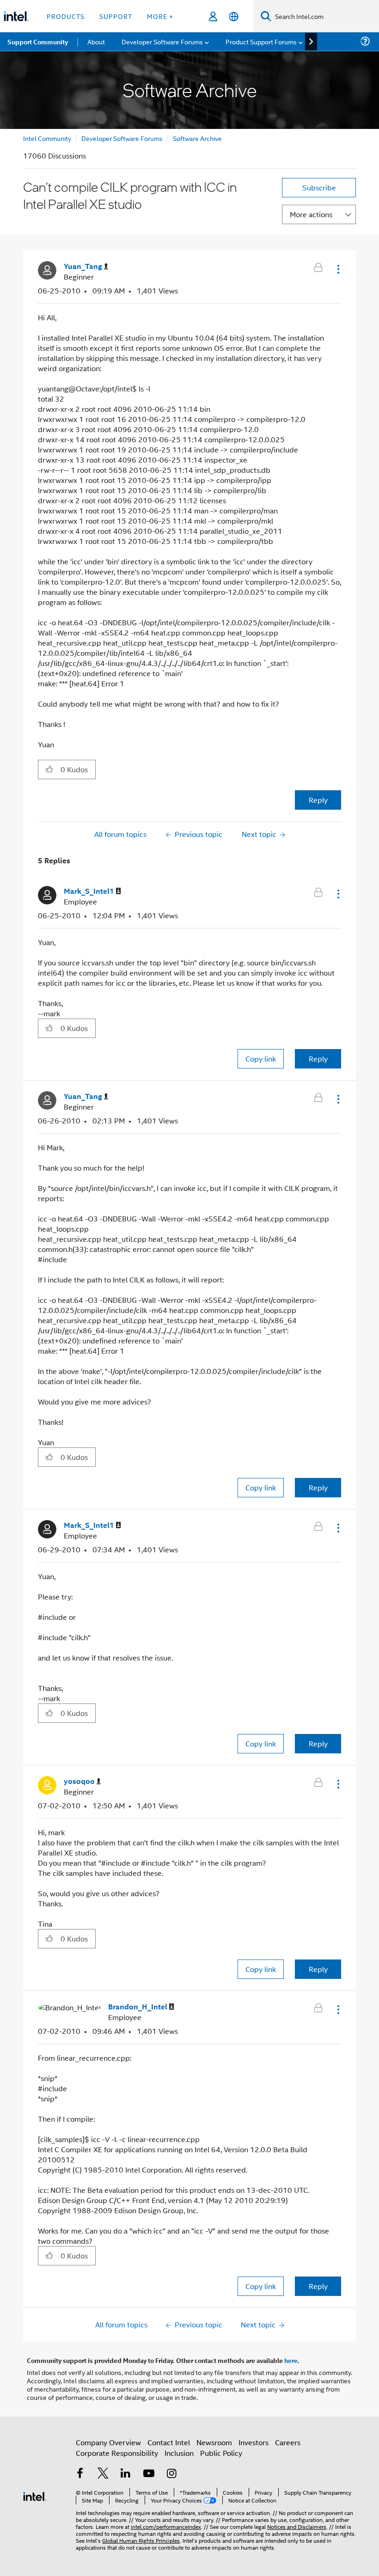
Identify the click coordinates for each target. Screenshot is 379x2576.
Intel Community (47, 138)
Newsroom (214, 2442)
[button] (337, 269)
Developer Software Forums (122, 138)
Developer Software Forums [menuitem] (162, 41)
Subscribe (319, 187)
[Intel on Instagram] (171, 2474)
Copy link (261, 1059)
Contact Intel (169, 2442)
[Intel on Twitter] (103, 2474)
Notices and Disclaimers (297, 2526)
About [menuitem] (96, 41)
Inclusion (179, 2453)
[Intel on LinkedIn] (126, 2474)
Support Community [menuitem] (38, 42)
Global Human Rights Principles (141, 2540)
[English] (234, 16)
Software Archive (197, 138)
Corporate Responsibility (117, 2453)
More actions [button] (311, 214)
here (291, 2360)
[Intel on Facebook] (80, 2474)
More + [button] (160, 16)
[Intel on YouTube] (149, 2474)
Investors (254, 2442)
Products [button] (66, 16)
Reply (318, 800)
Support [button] (116, 16)
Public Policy (221, 2453)
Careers (288, 2442)
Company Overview (108, 2442)
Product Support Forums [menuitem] (261, 41)
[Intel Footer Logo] (35, 2495)
